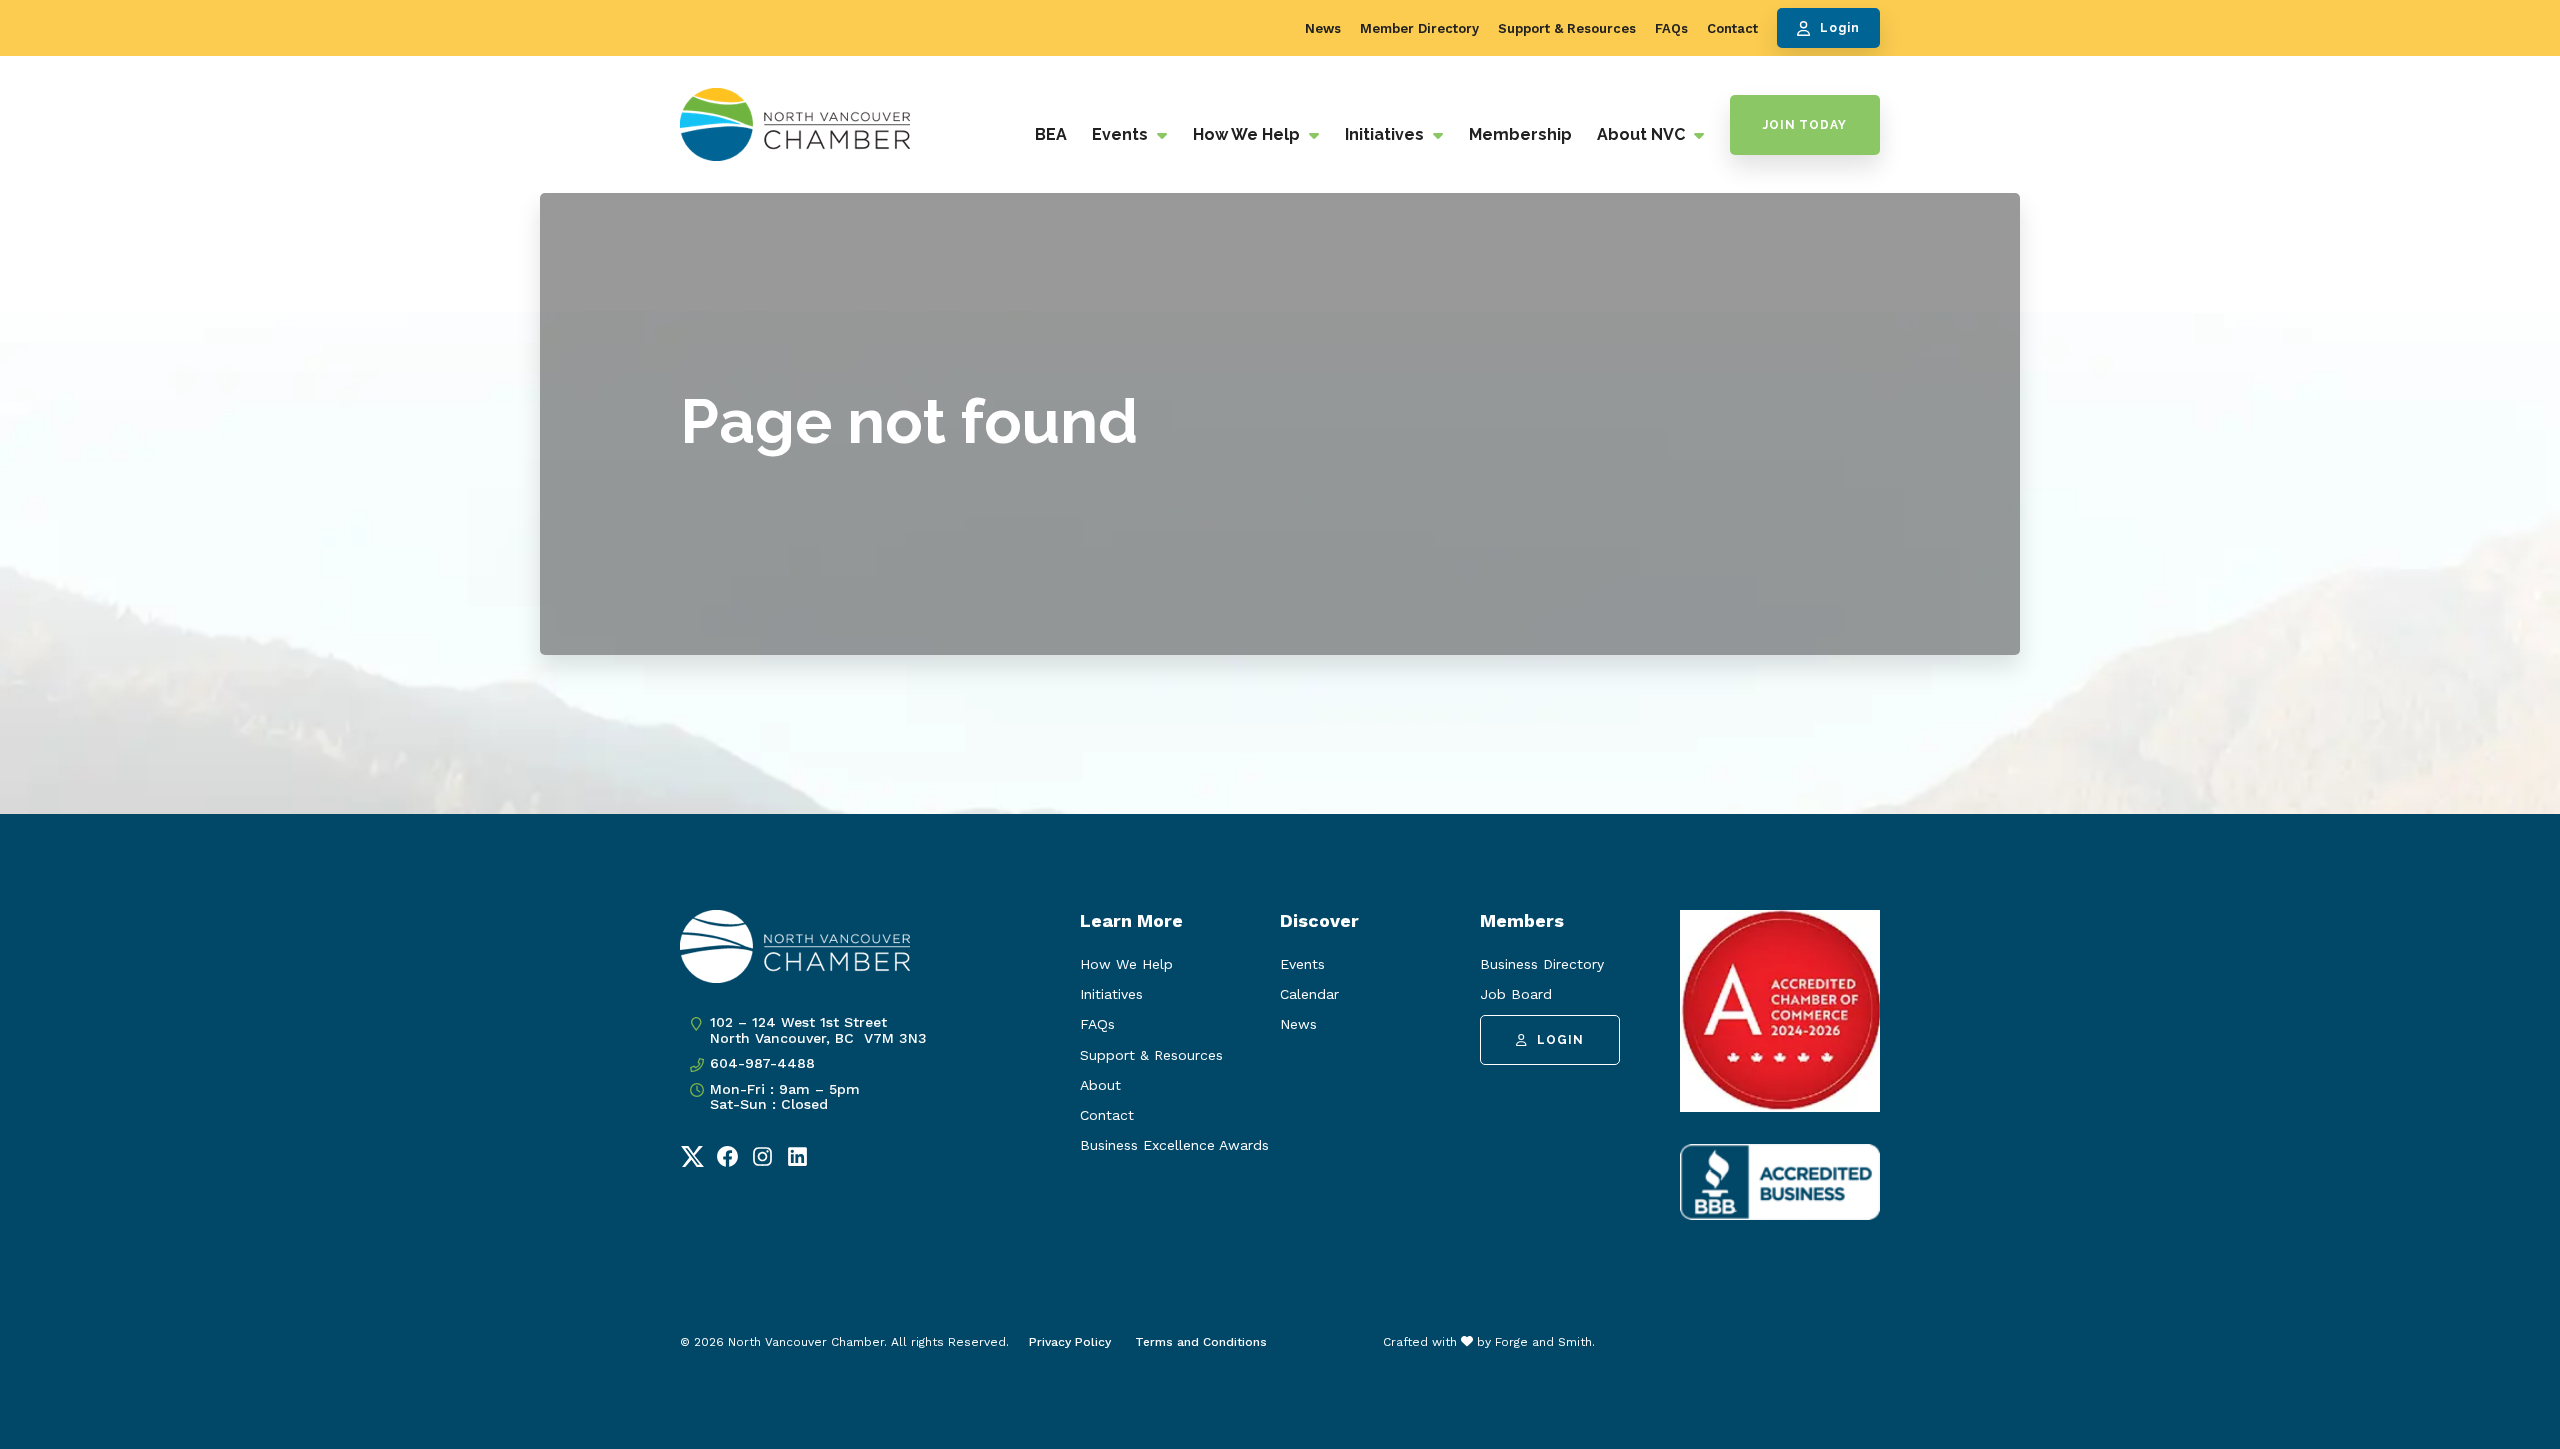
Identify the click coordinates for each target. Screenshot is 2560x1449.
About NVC (1643, 134)
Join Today (1805, 125)
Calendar (1309, 994)
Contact (1732, 28)
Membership (1520, 134)
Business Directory (1542, 964)
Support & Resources (1567, 28)
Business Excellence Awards (1174, 1145)
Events (1122, 134)
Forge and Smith (1543, 1342)
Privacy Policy (1070, 1342)
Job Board (1516, 994)
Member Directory (1419, 28)
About (1100, 1085)
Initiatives (1386, 134)
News (1323, 28)
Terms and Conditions (1201, 1342)
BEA (1051, 134)
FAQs (1671, 28)
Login (1840, 28)
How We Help (1248, 134)
